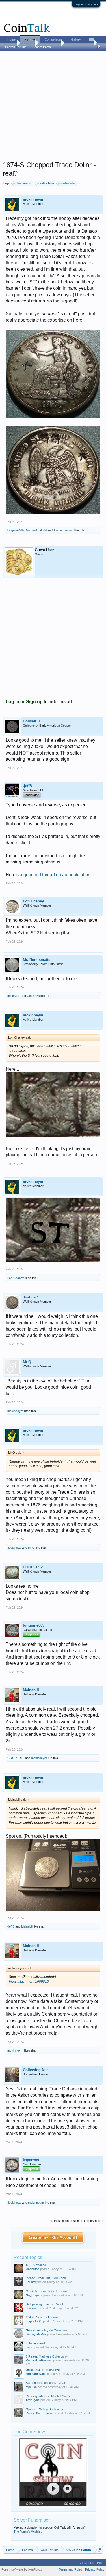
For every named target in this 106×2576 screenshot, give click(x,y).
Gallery (76, 39)
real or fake (46, 183)
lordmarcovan (35, 2374)
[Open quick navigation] (100, 2550)
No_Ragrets (34, 2295)
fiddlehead (14, 1548)
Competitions (54, 39)
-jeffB (27, 786)
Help (100, 2563)
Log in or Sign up (86, 4)
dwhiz (30, 2347)
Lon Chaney (33, 901)
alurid (43, 530)
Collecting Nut (35, 2070)
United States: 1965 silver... (44, 2370)
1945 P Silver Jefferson (42, 2317)
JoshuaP (32, 530)
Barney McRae (36, 2334)
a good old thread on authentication (55, 875)
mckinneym (33, 199)
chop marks (24, 183)
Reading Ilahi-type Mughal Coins (48, 2396)
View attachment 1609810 (29, 1982)
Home (11, 39)
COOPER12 (33, 1567)
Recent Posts (42, 47)
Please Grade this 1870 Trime (46, 2278)
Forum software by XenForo (22, 2569)
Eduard (31, 2282)
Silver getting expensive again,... (48, 2383)
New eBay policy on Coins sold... (48, 2330)
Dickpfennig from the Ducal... (46, 2304)
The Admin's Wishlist (28, 2531)
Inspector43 (34, 2321)
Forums (30, 40)
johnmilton (33, 2269)
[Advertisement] (53, 107)
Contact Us (86, 2563)
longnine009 (16, 530)
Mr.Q (27, 1362)
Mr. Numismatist (37, 960)
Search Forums (16, 47)
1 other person (63, 530)
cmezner (32, 2308)
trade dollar (68, 183)
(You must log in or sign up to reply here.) (75, 2221)
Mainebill (31, 1690)
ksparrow (31, 2160)
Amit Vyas (33, 2400)
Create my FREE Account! (53, 2238)
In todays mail (35, 2343)
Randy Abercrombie (39, 2413)
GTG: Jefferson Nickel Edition (46, 2291)
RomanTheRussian (39, 2360)
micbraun (14, 996)
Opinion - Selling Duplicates (44, 2409)
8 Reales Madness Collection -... (48, 2356)
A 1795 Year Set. (37, 2265)
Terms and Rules (71, 2569)
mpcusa (31, 2387)
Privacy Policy (95, 2569)
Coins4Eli (31, 721)
